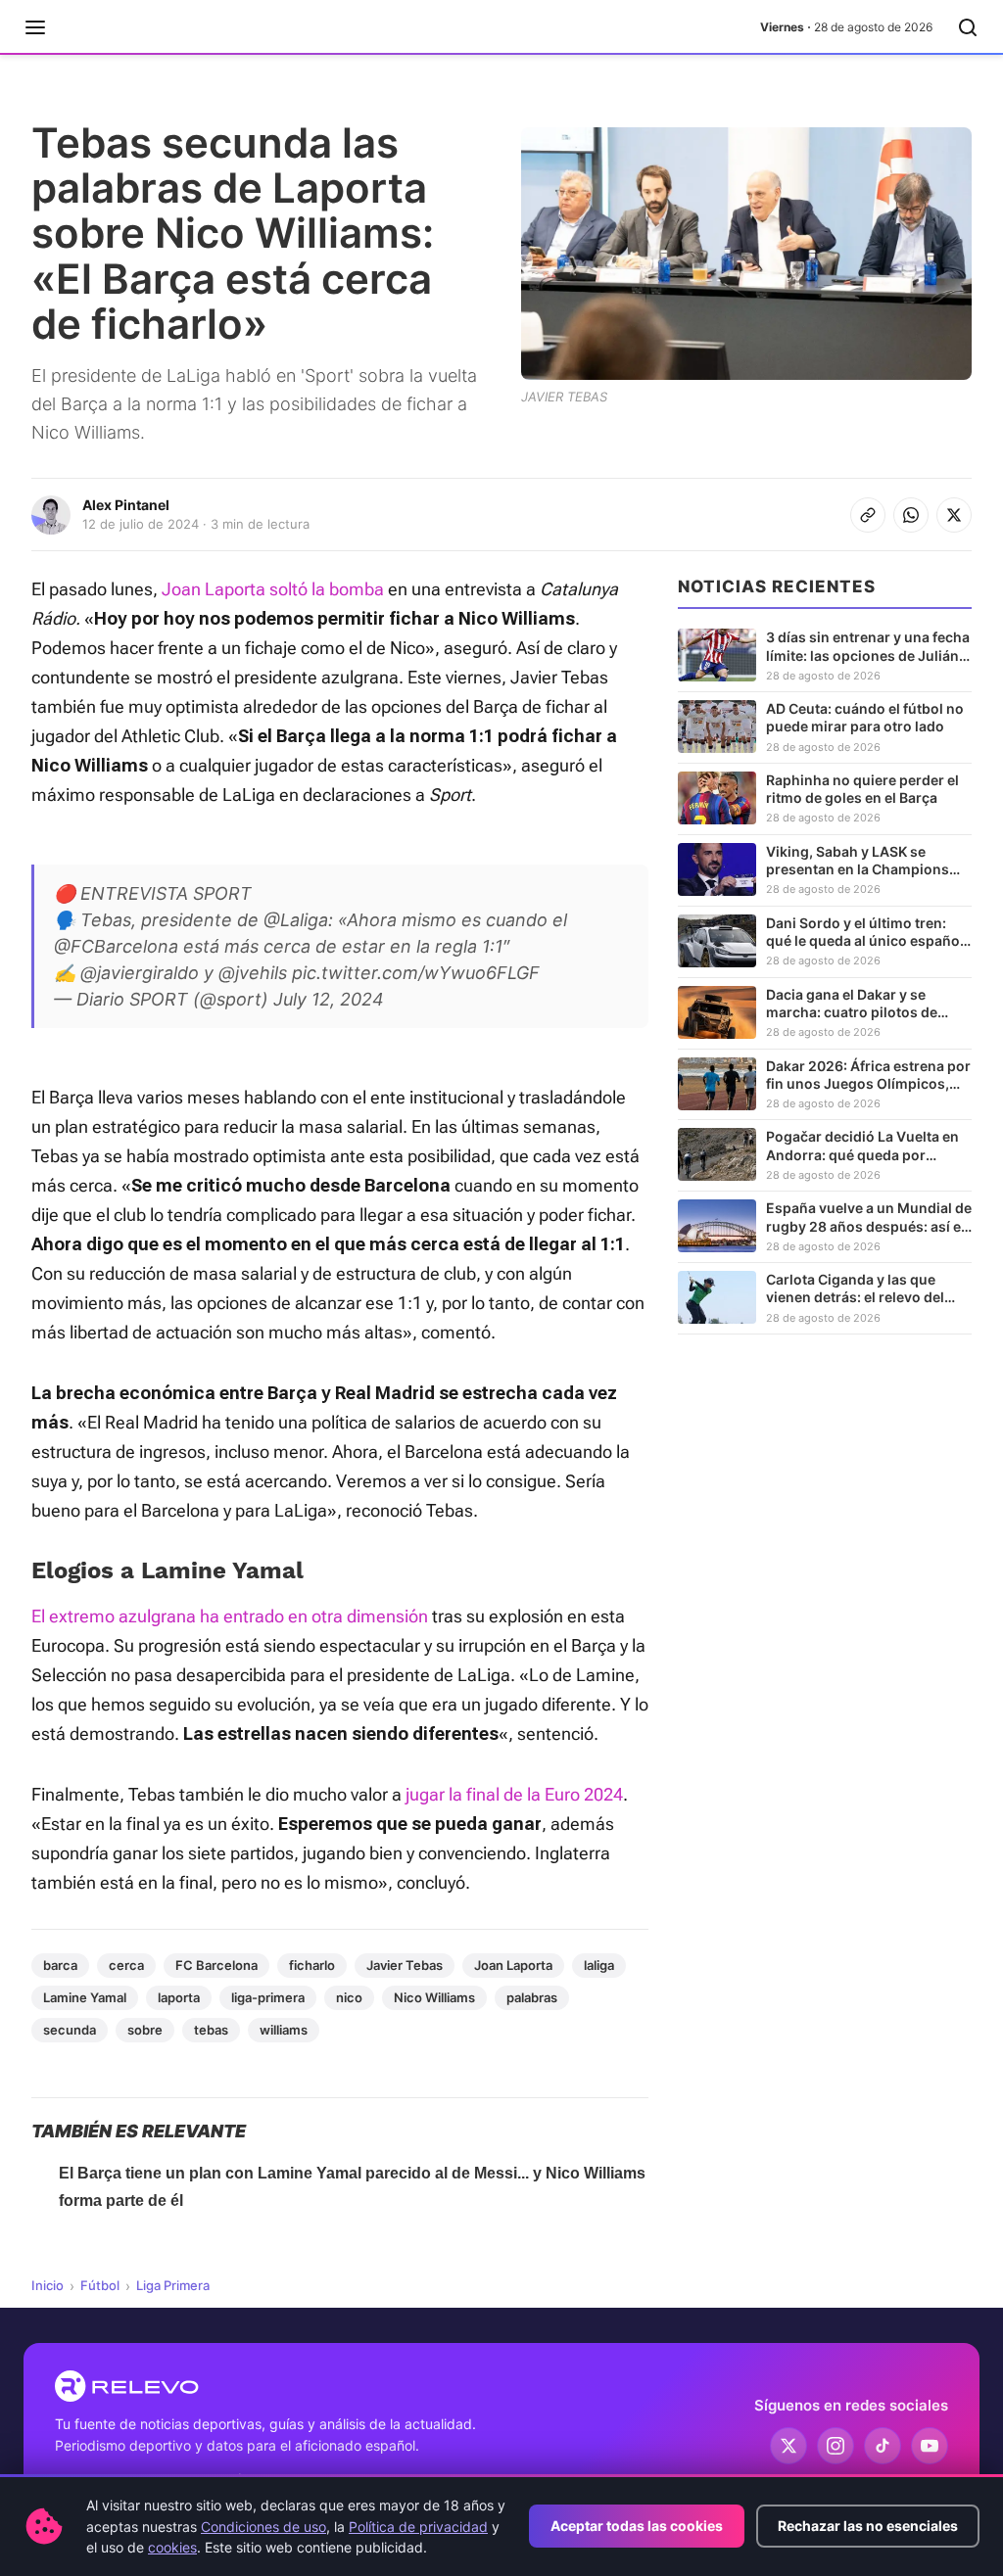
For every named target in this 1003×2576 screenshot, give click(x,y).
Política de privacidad (418, 2527)
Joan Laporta (513, 1965)
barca (60, 1965)
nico (349, 1997)
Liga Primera (173, 2285)
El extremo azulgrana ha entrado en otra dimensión (230, 1616)
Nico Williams (434, 1997)
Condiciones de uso (263, 2527)
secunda (70, 2030)
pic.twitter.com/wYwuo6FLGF (416, 973)
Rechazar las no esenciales (868, 2526)
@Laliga (296, 920)
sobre (145, 2030)
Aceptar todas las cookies (637, 2526)
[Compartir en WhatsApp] (911, 515)
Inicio (48, 2285)
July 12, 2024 (329, 999)
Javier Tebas (405, 1965)
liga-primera (268, 1997)
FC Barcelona (216, 1965)
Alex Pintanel (126, 505)
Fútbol (100, 2285)
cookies (172, 2547)
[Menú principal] (35, 27)
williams (284, 2030)
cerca (126, 1965)
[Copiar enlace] (868, 515)
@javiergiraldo (140, 973)
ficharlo (312, 1965)
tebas (211, 2030)
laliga (599, 1965)
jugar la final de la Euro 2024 (514, 1794)
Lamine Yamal (85, 1997)
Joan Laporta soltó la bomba (271, 589)
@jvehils (253, 973)
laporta (179, 1997)
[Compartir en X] (954, 515)
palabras (532, 1997)
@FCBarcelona (116, 946)
